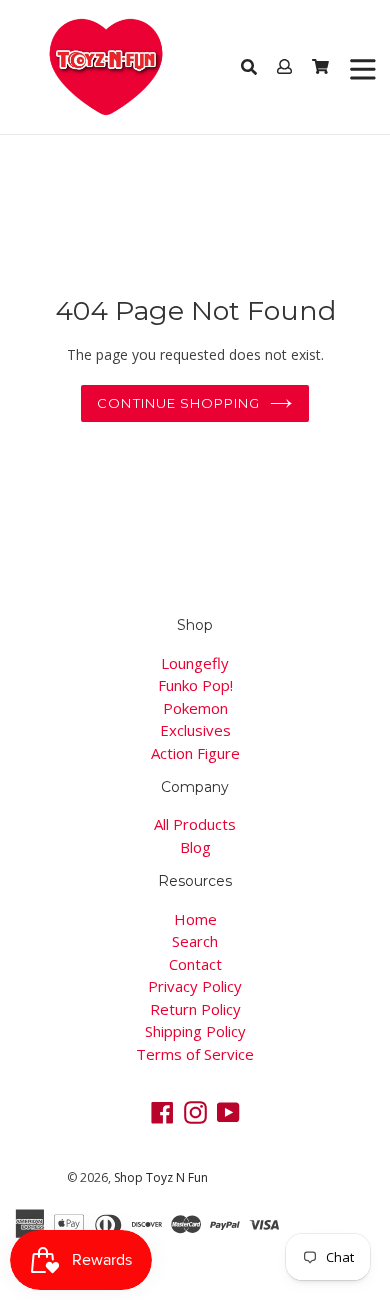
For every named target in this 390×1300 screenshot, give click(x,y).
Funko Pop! (195, 685)
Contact (195, 964)
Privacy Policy (195, 986)
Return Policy (195, 1009)
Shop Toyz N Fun (161, 1177)
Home (195, 919)
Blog (195, 847)
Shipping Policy (195, 1031)
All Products (195, 824)
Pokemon (195, 708)
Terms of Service (195, 1054)
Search (195, 941)
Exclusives (195, 730)
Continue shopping (178, 403)
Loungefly (195, 663)
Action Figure (195, 753)
